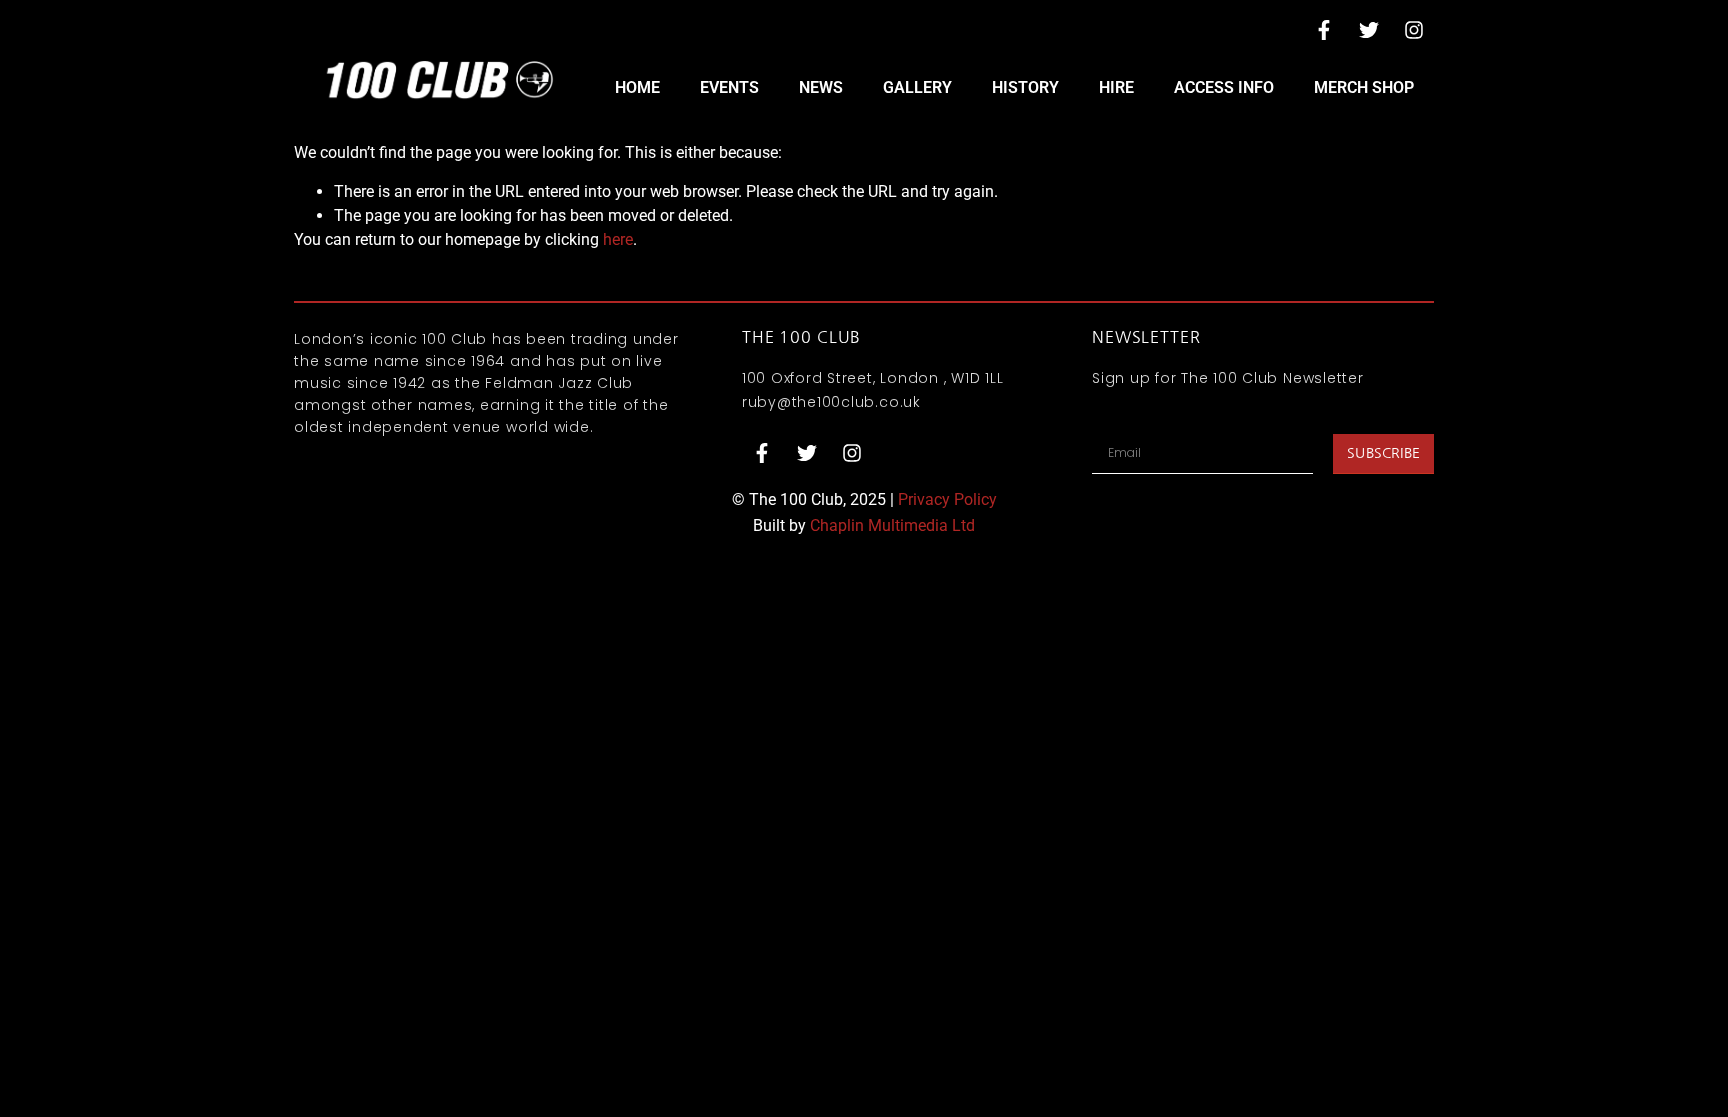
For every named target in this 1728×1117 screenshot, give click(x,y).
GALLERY (917, 87)
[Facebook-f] (1324, 30)
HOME (637, 87)
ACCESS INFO (1224, 87)
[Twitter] (1369, 30)
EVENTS (729, 87)
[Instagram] (1414, 30)
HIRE (1116, 87)
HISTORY (1025, 87)
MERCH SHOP (1364, 87)
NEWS (821, 87)
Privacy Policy (947, 499)
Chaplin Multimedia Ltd (892, 525)
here (618, 239)
